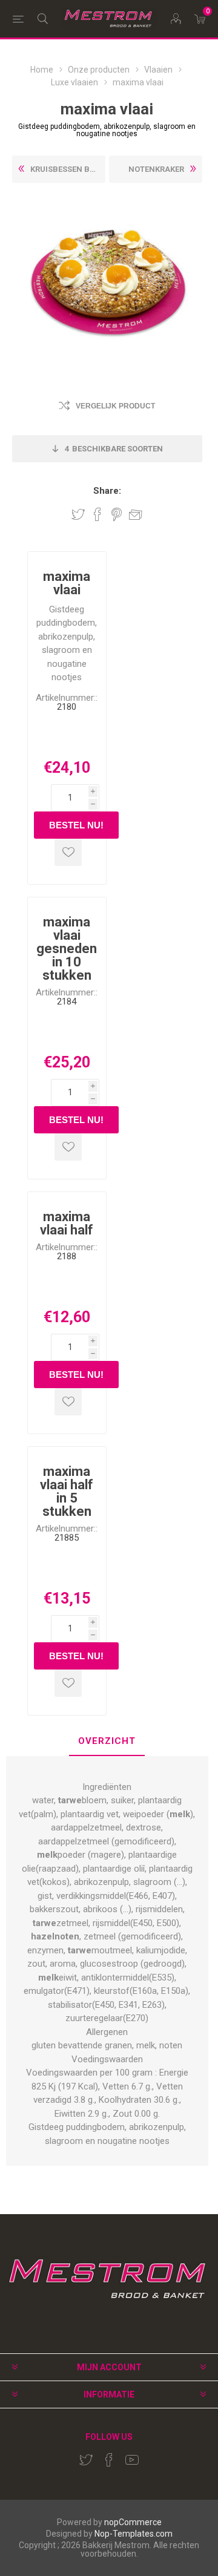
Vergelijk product (115, 406)
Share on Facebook (97, 514)
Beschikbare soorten (114, 449)
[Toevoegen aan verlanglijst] (68, 852)
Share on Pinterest (117, 514)
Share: (107, 491)
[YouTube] (132, 2460)
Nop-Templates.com (134, 2534)
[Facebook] (109, 2460)
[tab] (107, 1742)
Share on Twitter (78, 514)
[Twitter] (86, 2460)
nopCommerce (133, 2522)
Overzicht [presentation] (107, 1741)
